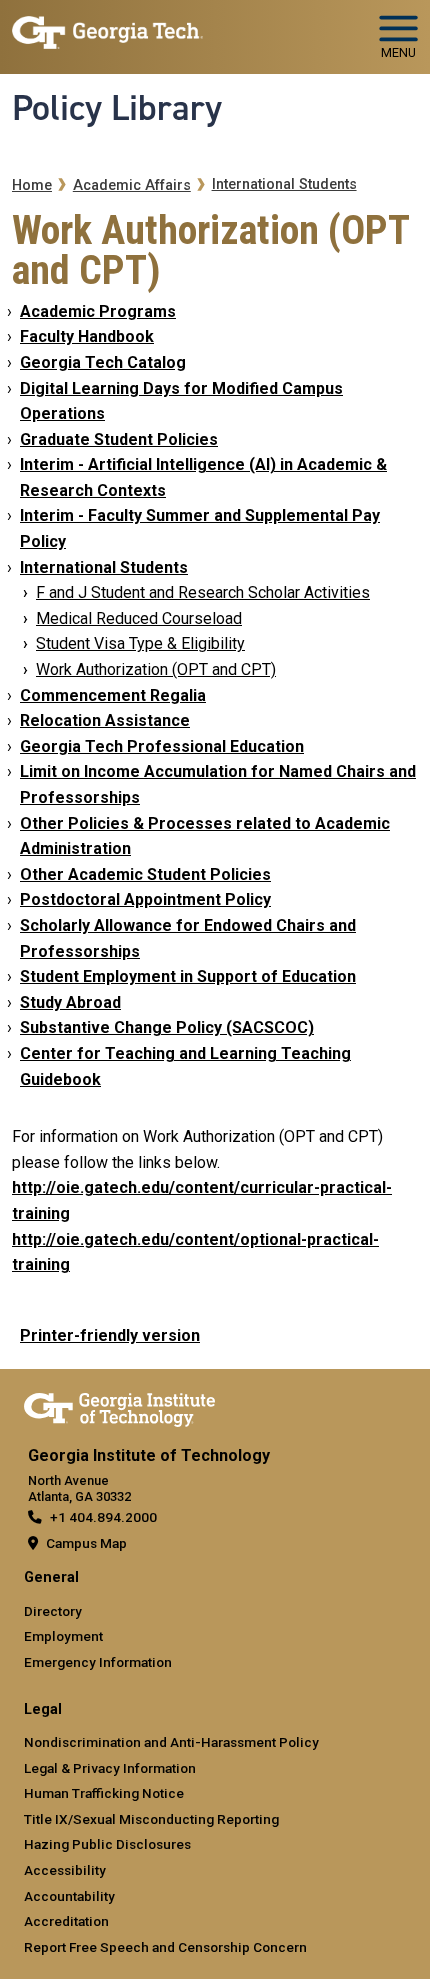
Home (32, 185)
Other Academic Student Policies (145, 874)
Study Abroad (70, 1002)
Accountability (69, 1896)
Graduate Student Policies (119, 439)
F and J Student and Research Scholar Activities (203, 592)
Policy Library (117, 108)
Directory (53, 1611)
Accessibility (65, 1870)
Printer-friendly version (110, 1335)
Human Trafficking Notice (104, 1793)
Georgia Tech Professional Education (162, 746)
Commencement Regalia (113, 695)
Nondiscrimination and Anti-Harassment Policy (171, 1742)
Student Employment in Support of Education (188, 976)
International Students (284, 184)
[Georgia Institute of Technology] (107, 28)
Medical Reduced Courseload (139, 618)
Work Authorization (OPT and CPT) (156, 669)
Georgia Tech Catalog (103, 362)
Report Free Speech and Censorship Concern (165, 1947)
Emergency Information (98, 1662)
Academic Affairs (132, 185)
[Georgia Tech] (119, 1406)
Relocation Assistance (105, 720)
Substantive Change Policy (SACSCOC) (167, 1027)
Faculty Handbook (87, 336)
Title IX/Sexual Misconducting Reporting (151, 1819)
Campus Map (86, 1543)
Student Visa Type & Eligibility (140, 643)
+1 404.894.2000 (103, 1517)
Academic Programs (98, 311)
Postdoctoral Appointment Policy (145, 899)
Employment (63, 1636)
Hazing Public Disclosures (107, 1844)
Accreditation (66, 1921)
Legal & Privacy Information (110, 1768)
